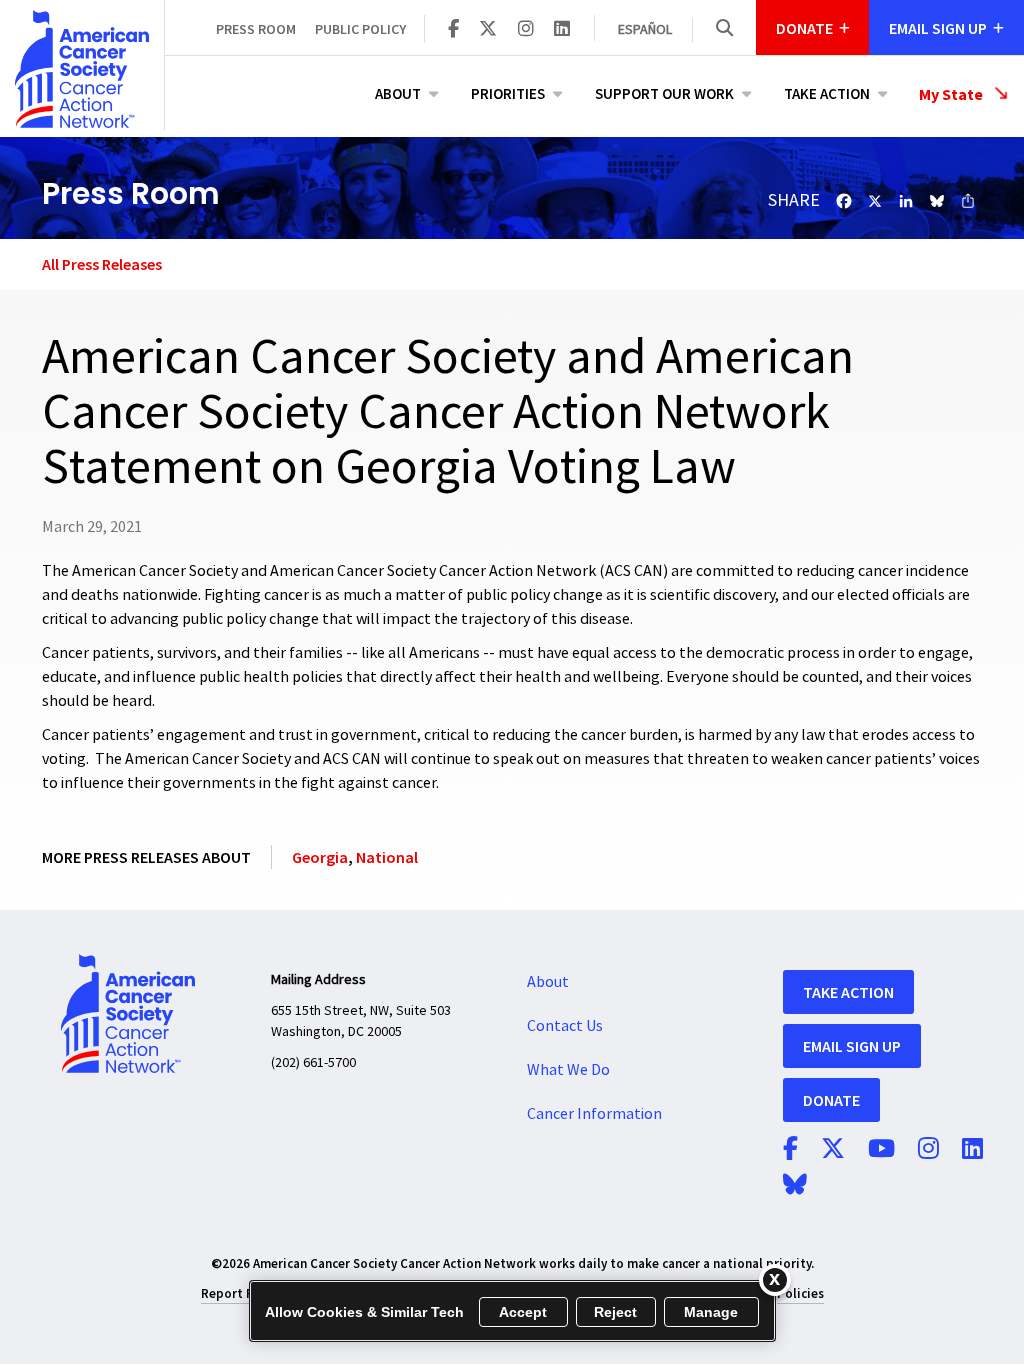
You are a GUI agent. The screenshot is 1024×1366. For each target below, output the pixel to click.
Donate (831, 1100)
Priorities (508, 93)
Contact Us (565, 1026)
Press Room (256, 29)
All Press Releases (102, 264)
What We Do (568, 1070)
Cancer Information (594, 1114)
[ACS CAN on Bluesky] (795, 1186)
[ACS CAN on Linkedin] (562, 30)
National (387, 857)
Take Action (827, 93)
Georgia (320, 857)
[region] (512, 1311)
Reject (616, 1312)
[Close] (775, 1280)
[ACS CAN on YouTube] (881, 1150)
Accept (523, 1312)
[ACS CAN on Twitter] (488, 30)
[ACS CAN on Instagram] (526, 30)
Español (645, 30)
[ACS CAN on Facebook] (453, 30)
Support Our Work (664, 93)
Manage (711, 1312)
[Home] (82, 69)
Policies (800, 1293)
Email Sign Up (852, 1046)
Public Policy (360, 29)
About (398, 93)
